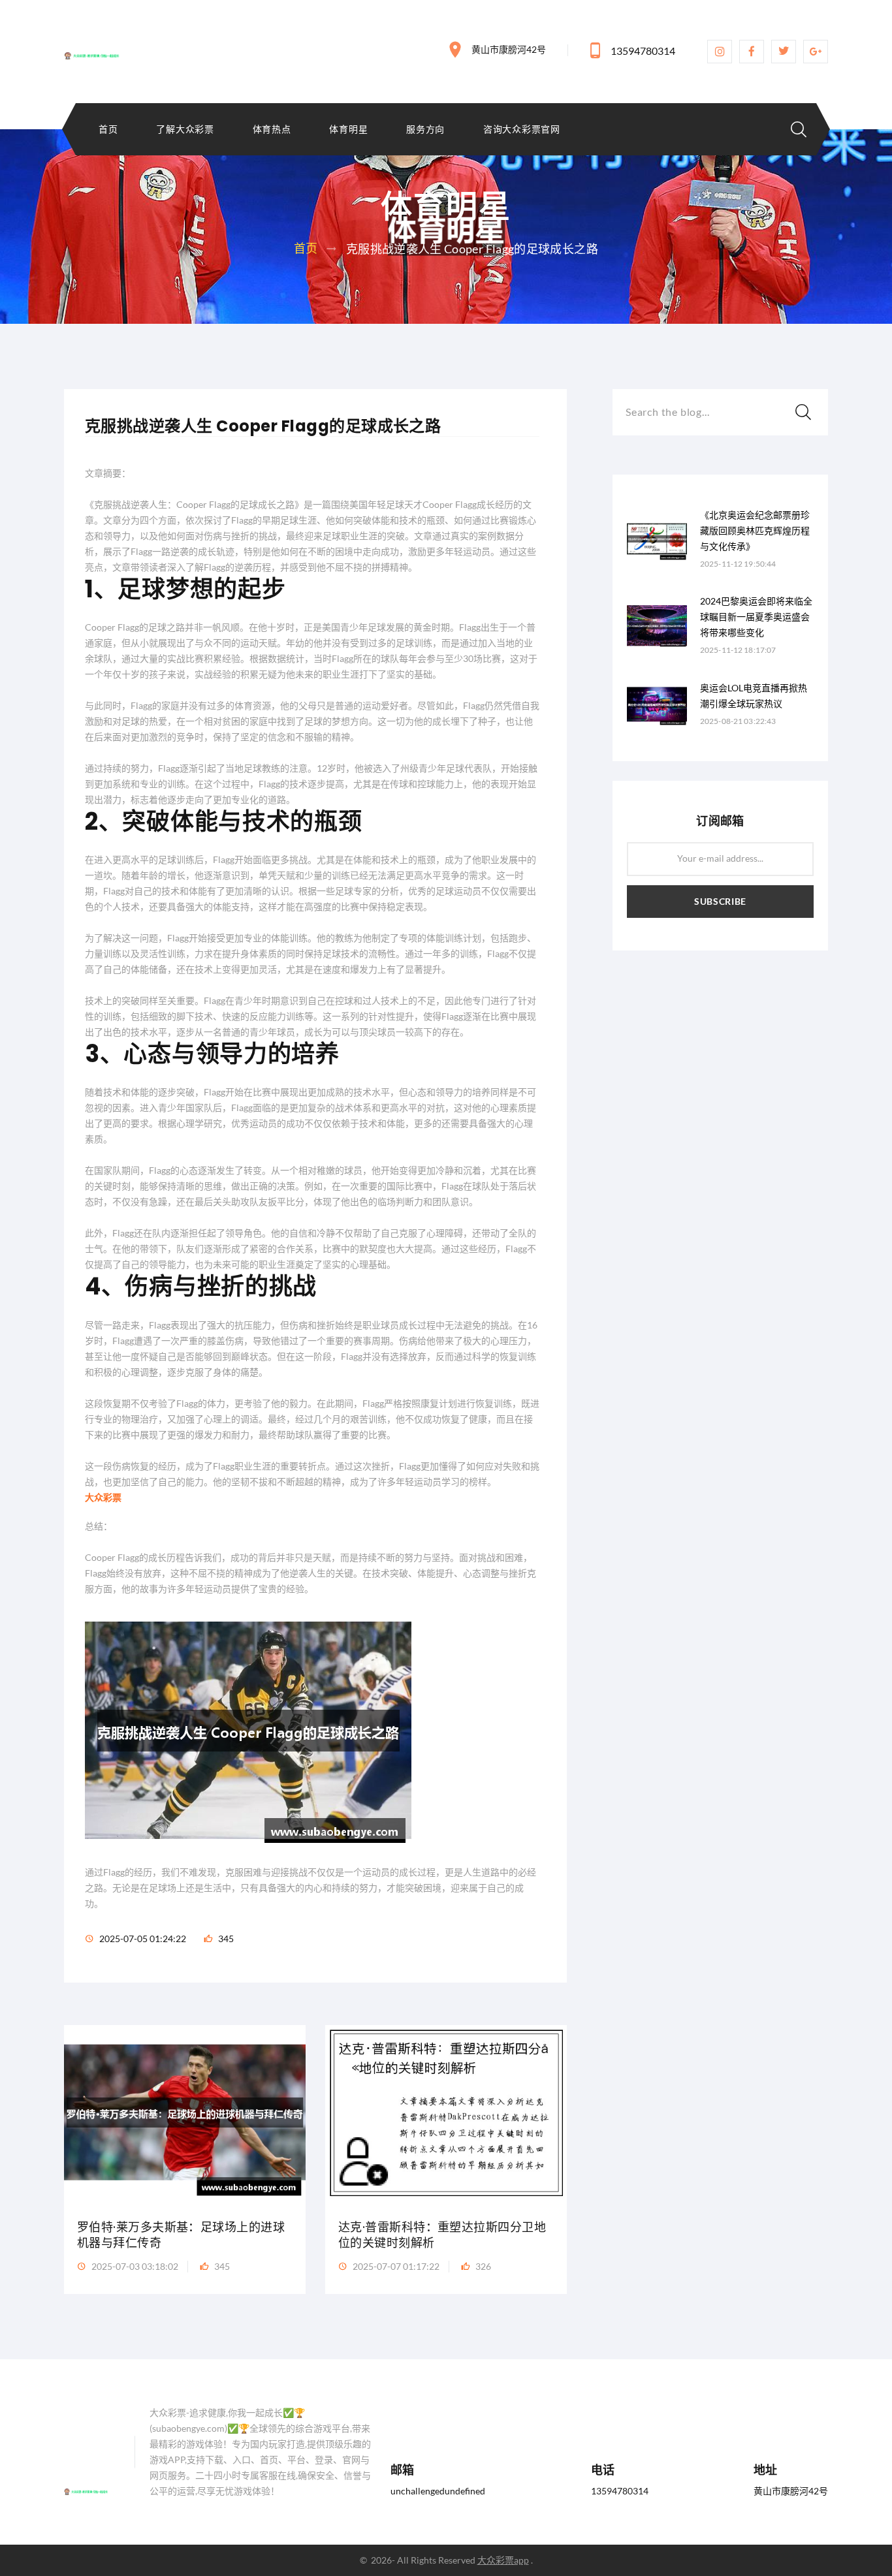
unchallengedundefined (438, 2491)
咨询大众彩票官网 (522, 129)
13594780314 (643, 51)
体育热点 (272, 129)
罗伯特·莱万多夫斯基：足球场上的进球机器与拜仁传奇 (181, 2235)
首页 (108, 129)
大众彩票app (503, 2560)
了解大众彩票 (185, 129)
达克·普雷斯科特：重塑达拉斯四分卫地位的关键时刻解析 (442, 2235)
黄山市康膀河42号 (509, 49)
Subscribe (720, 901)
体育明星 (348, 129)
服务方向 (425, 129)
